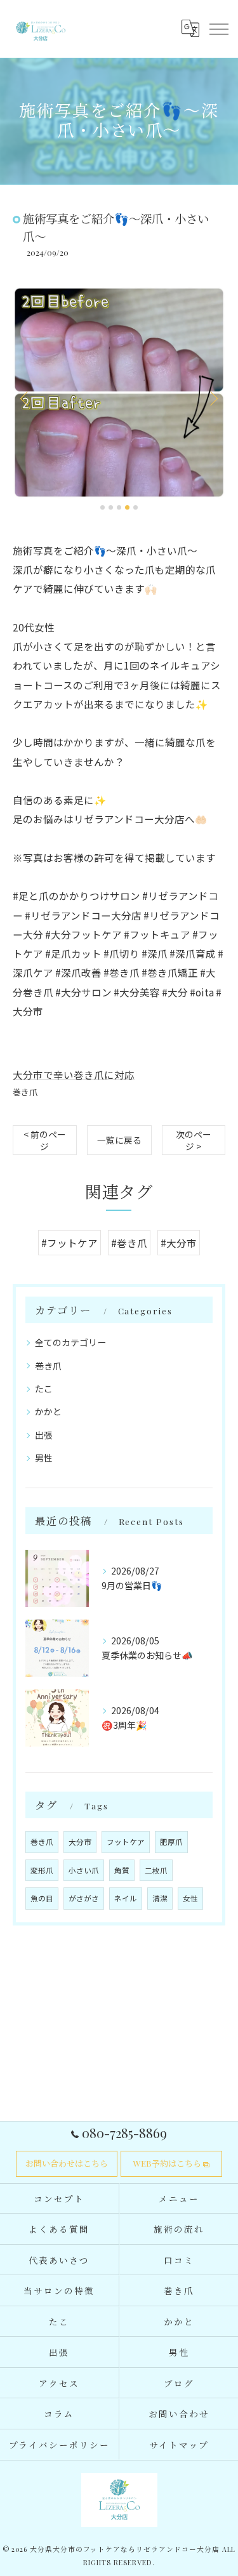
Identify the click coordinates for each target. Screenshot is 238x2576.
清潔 (160, 1898)
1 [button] (102, 507)
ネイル (126, 1898)
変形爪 (42, 1870)
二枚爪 (156, 1870)
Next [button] (213, 398)
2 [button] (111, 507)
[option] (119, 393)
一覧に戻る (119, 1140)
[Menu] (218, 29)
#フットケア (69, 1243)
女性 (190, 1898)
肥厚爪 (171, 1842)
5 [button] (136, 507)
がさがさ (84, 1898)
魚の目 (42, 1898)
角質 (122, 1870)
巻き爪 (25, 1092)
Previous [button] (25, 398)
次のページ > (194, 1140)
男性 (44, 1458)
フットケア (126, 1842)
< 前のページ (45, 1140)
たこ (44, 1389)
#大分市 (179, 1243)
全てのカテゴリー (70, 1342)
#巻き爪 (129, 1243)
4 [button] (127, 507)
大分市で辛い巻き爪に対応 (74, 1074)
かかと (48, 1411)
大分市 (80, 1842)
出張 (44, 1435)
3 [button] (119, 507)
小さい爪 (84, 1870)
